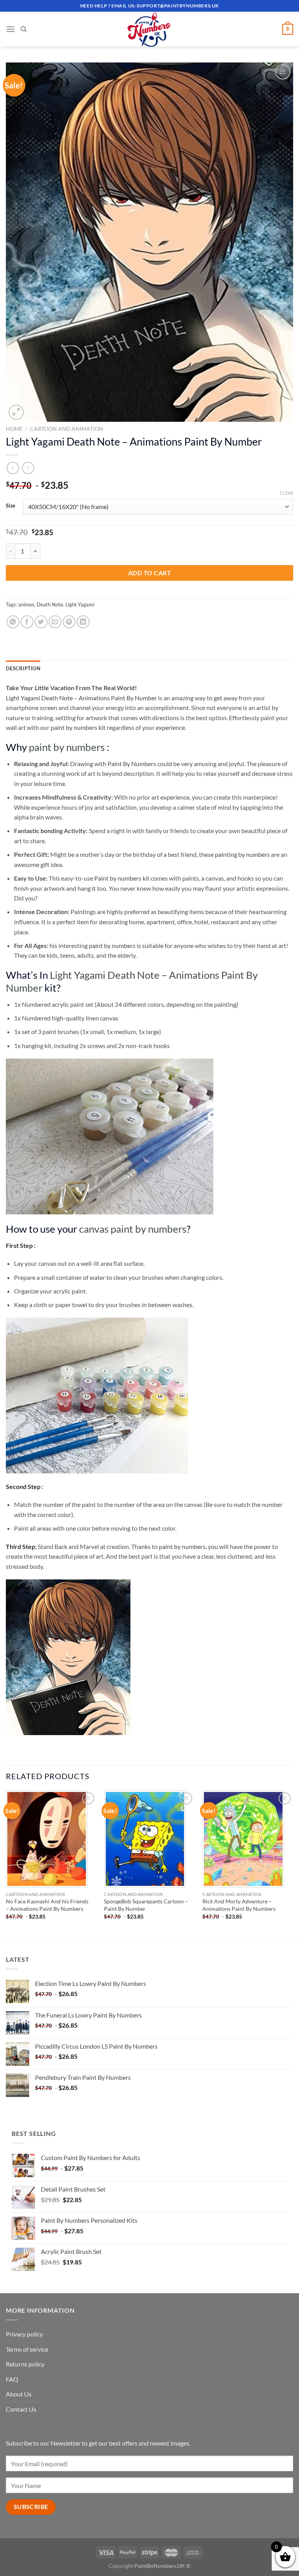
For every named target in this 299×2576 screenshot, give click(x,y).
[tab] (23, 668)
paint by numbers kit (78, 727)
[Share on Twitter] (41, 622)
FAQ (12, 2379)
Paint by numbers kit (122, 878)
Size (11, 506)
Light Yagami (80, 604)
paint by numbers (67, 747)
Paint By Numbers (132, 764)
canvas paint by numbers (133, 1229)
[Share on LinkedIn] (83, 622)
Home (14, 429)
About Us (19, 2394)
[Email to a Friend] (55, 622)
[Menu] (11, 29)
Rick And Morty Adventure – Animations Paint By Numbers (239, 1905)
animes (26, 604)
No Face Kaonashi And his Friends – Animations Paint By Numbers (47, 1905)
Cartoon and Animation (67, 429)
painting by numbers (242, 854)
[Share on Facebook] (27, 622)
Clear (287, 493)
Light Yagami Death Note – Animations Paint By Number (81, 698)
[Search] (24, 29)
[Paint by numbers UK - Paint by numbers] (149, 29)
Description (23, 668)
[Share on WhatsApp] (13, 622)
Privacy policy (24, 2334)
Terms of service (27, 2349)
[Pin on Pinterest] (69, 622)
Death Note (50, 604)
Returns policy (25, 2364)
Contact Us (21, 2409)
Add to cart (149, 573)
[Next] (293, 1866)
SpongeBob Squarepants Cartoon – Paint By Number (146, 1905)
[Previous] (6, 1866)
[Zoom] (16, 412)
